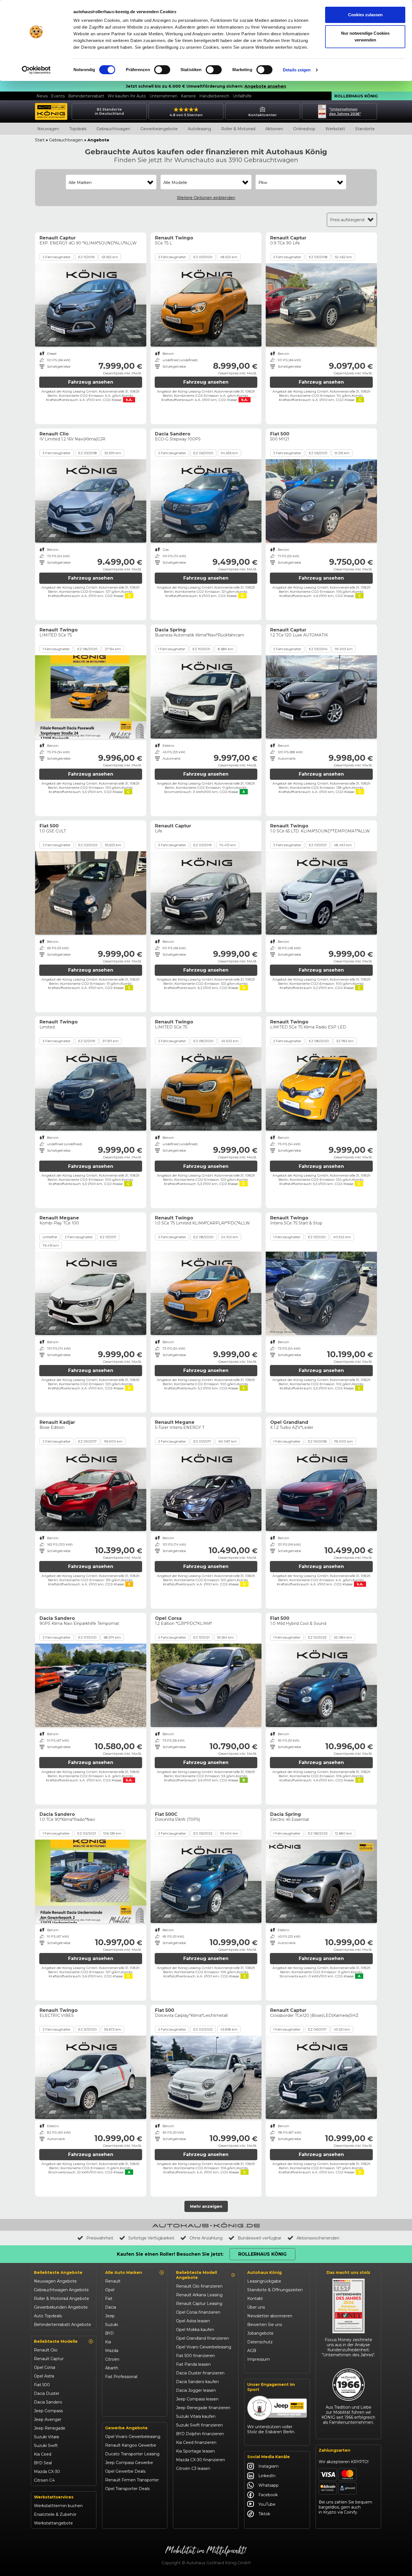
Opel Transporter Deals (127, 2489)
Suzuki (112, 2325)
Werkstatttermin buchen (58, 2506)
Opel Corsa (45, 2367)
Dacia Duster (47, 2393)
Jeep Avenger (48, 2419)
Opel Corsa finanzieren (198, 2312)
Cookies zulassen (365, 15)
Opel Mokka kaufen (195, 2330)
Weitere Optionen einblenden (206, 198)
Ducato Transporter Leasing (132, 2454)
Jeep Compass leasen (197, 2399)
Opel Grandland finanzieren (202, 2338)
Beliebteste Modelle (56, 2341)
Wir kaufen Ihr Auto (127, 96)
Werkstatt (335, 129)
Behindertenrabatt (86, 96)
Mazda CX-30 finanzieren (201, 2460)
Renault (113, 2281)
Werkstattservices (54, 2497)
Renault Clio (46, 2350)
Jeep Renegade (50, 2428)
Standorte (365, 129)
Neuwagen (48, 129)
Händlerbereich (214, 96)
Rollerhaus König (356, 96)
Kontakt (255, 2299)
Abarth (112, 2368)
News (42, 96)
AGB (252, 2351)
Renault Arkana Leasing (199, 2295)
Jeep (110, 2316)
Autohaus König (264, 2272)
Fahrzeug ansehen (91, 382)
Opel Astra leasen (193, 2321)
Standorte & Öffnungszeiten (275, 2290)
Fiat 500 (42, 2385)
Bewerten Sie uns (265, 2325)
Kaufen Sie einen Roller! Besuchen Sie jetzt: (170, 2254)
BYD (109, 2333)
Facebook (268, 2495)
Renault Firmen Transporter (132, 2480)
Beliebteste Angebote (58, 2272)
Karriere (188, 96)
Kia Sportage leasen (195, 2451)
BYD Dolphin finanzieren (200, 2434)
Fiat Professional (121, 2377)
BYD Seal (43, 2463)
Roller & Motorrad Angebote (62, 2299)
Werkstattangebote (53, 2523)
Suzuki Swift (46, 2446)
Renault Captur (49, 2359)
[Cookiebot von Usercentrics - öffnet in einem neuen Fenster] (36, 70)
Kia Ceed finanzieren (196, 2442)
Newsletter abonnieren (270, 2316)
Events (58, 96)
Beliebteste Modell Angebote (196, 2275)
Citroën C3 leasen (193, 2468)
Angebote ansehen (265, 86)
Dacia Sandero (48, 2402)
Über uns (256, 2307)
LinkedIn (267, 2476)
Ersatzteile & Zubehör (55, 2514)
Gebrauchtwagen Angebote (61, 2290)
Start (40, 140)
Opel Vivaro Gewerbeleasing (133, 2437)
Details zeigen (297, 70)
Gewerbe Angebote (126, 2428)
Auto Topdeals (48, 2316)
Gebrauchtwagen (113, 129)
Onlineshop (304, 129)
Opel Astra (44, 2376)
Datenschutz (260, 2342)
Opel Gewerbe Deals (125, 2471)
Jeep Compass (48, 2411)
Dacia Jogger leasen (196, 2390)
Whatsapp (269, 2485)
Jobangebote (260, 2333)
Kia (108, 2342)
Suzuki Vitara (46, 2437)
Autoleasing (199, 129)
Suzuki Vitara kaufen (196, 2416)
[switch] (162, 70)
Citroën (112, 2359)
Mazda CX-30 (47, 2472)
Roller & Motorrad (238, 129)
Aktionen (274, 129)
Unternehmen (163, 96)
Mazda (112, 2351)
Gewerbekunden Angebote (61, 2307)
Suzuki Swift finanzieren (199, 2425)
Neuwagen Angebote (55, 2281)
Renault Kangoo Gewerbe (131, 2445)
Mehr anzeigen (206, 2206)
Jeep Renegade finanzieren (203, 2408)
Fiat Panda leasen (193, 2364)
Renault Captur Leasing (199, 2304)
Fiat (109, 2299)
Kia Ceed (43, 2454)
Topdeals (78, 129)
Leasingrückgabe (264, 2281)
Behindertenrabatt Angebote (63, 2325)
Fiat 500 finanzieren (195, 2356)
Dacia (111, 2307)
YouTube (267, 2504)
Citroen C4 (44, 2480)
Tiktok (264, 2514)
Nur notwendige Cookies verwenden (365, 37)
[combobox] (111, 183)
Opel (110, 2290)
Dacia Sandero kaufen (197, 2382)
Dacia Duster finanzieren (200, 2373)
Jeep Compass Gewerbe (129, 2463)
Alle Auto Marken (124, 2272)
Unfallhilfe (242, 96)
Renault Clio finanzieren (199, 2286)
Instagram (269, 2466)
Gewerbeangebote (159, 129)
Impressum (259, 2359)
